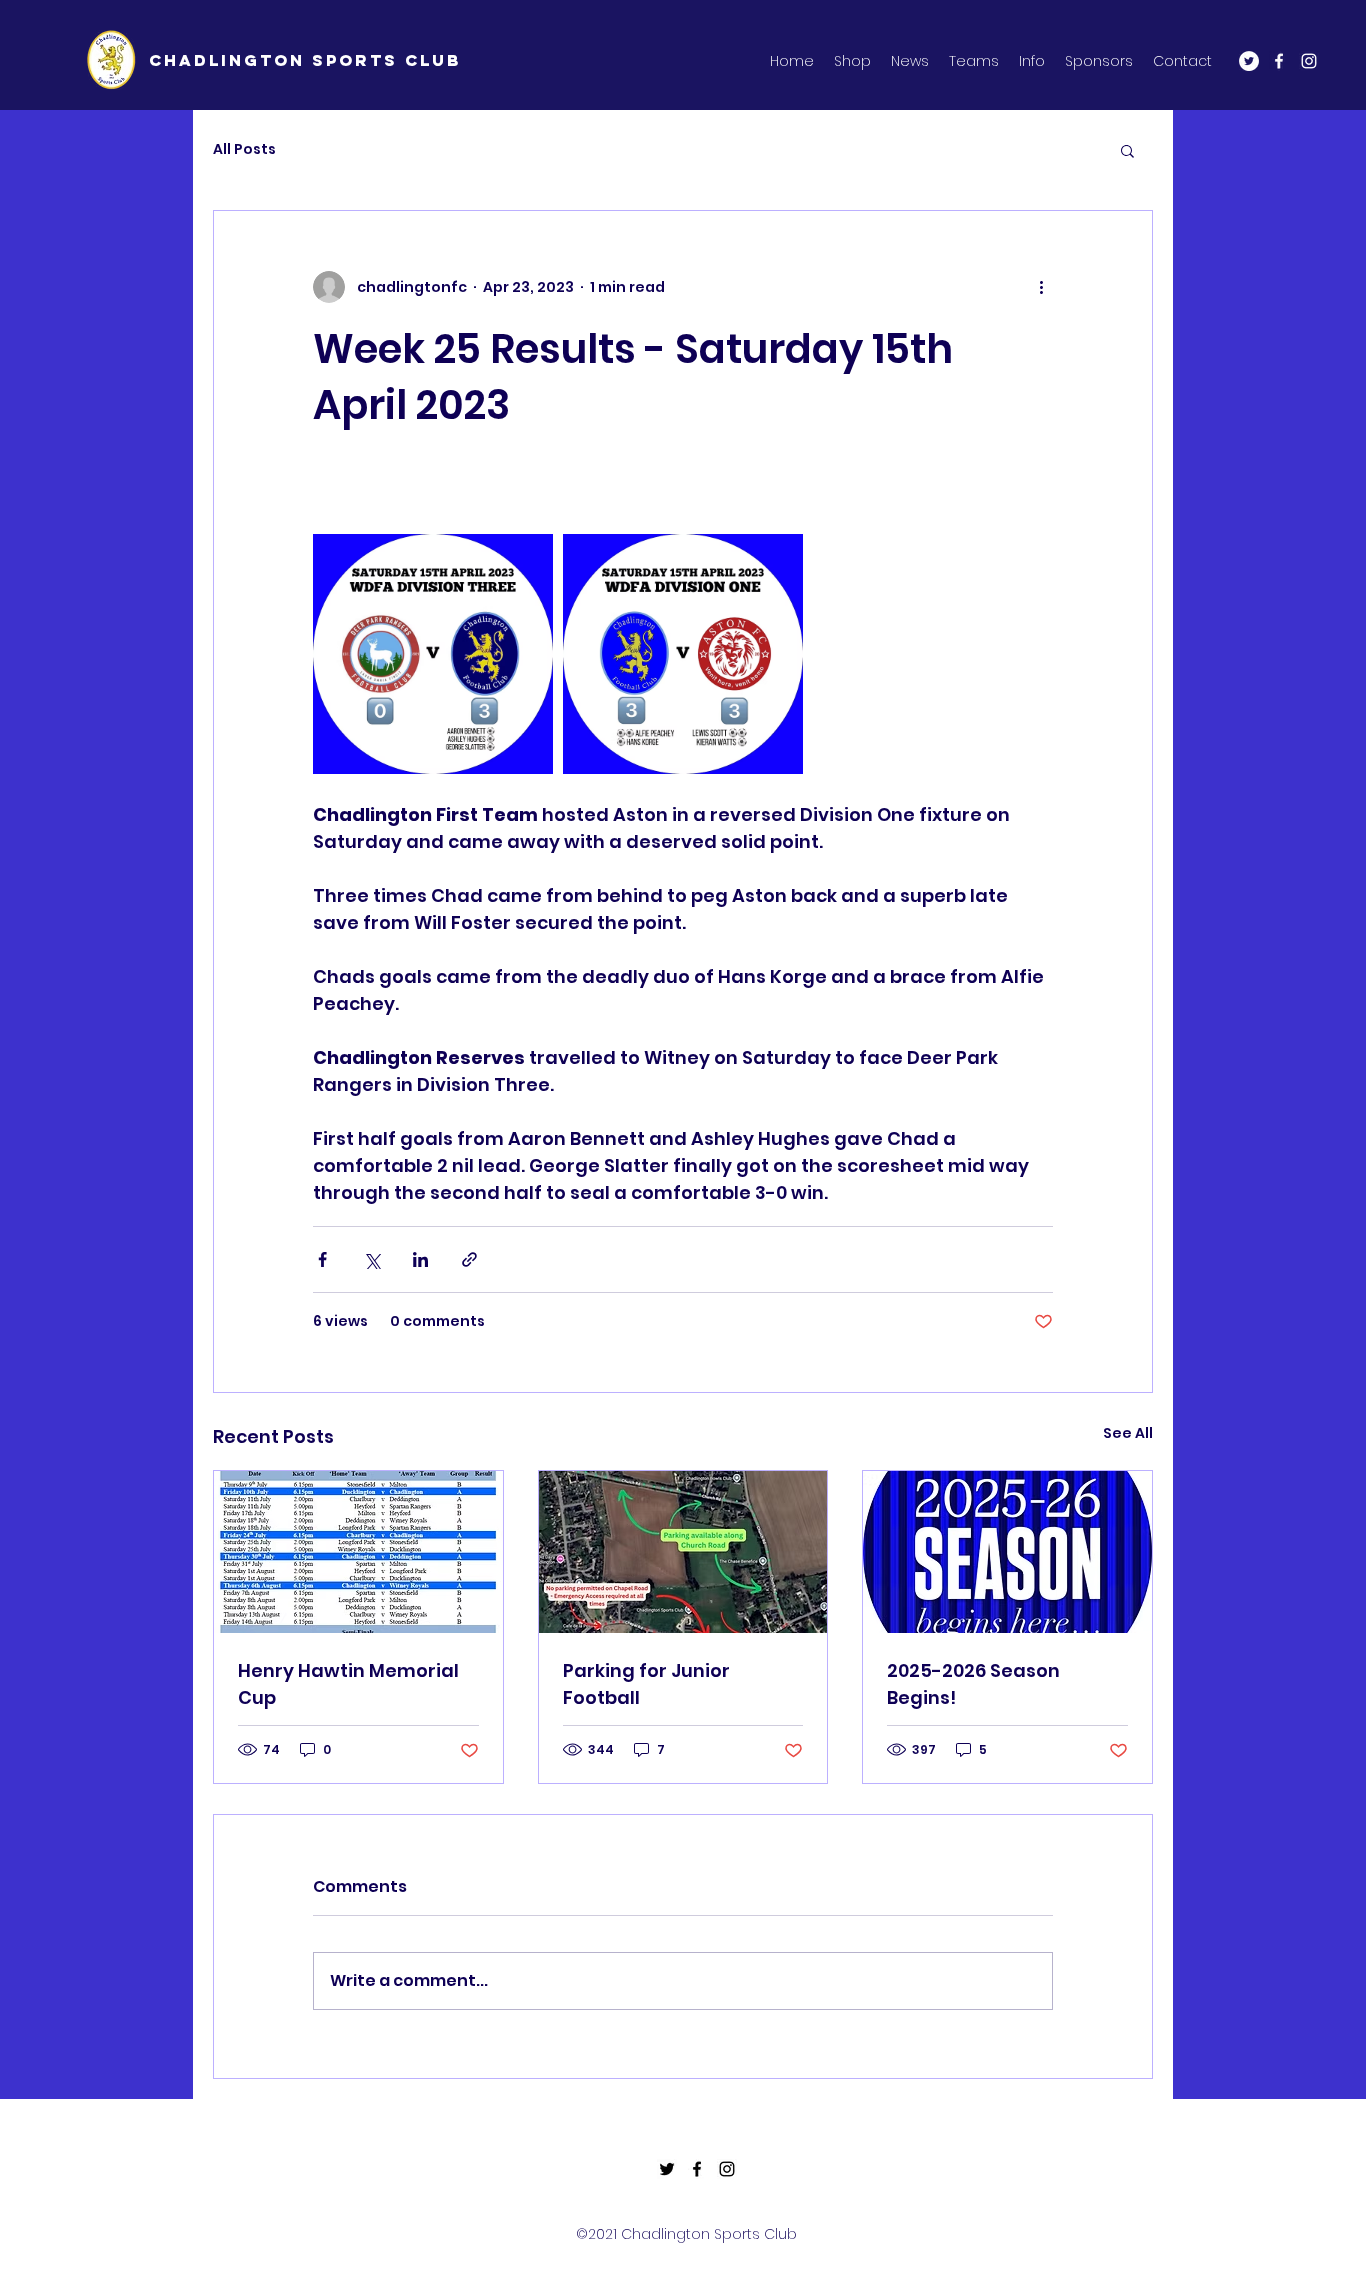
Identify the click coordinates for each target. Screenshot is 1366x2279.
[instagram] (1309, 61)
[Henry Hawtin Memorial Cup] (358, 1552)
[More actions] (1041, 287)
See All (1128, 1433)
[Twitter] (1249, 61)
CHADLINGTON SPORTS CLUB (305, 60)
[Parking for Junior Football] (683, 1552)
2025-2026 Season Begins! (973, 1684)
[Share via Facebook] (322, 1259)
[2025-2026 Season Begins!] (1007, 1552)
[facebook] (1279, 61)
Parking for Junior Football (646, 1684)
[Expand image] (433, 654)
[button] (1127, 150)
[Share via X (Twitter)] (371, 1259)
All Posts (244, 149)
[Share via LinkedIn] (420, 1259)
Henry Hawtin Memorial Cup (348, 1684)
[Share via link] (469, 1259)
